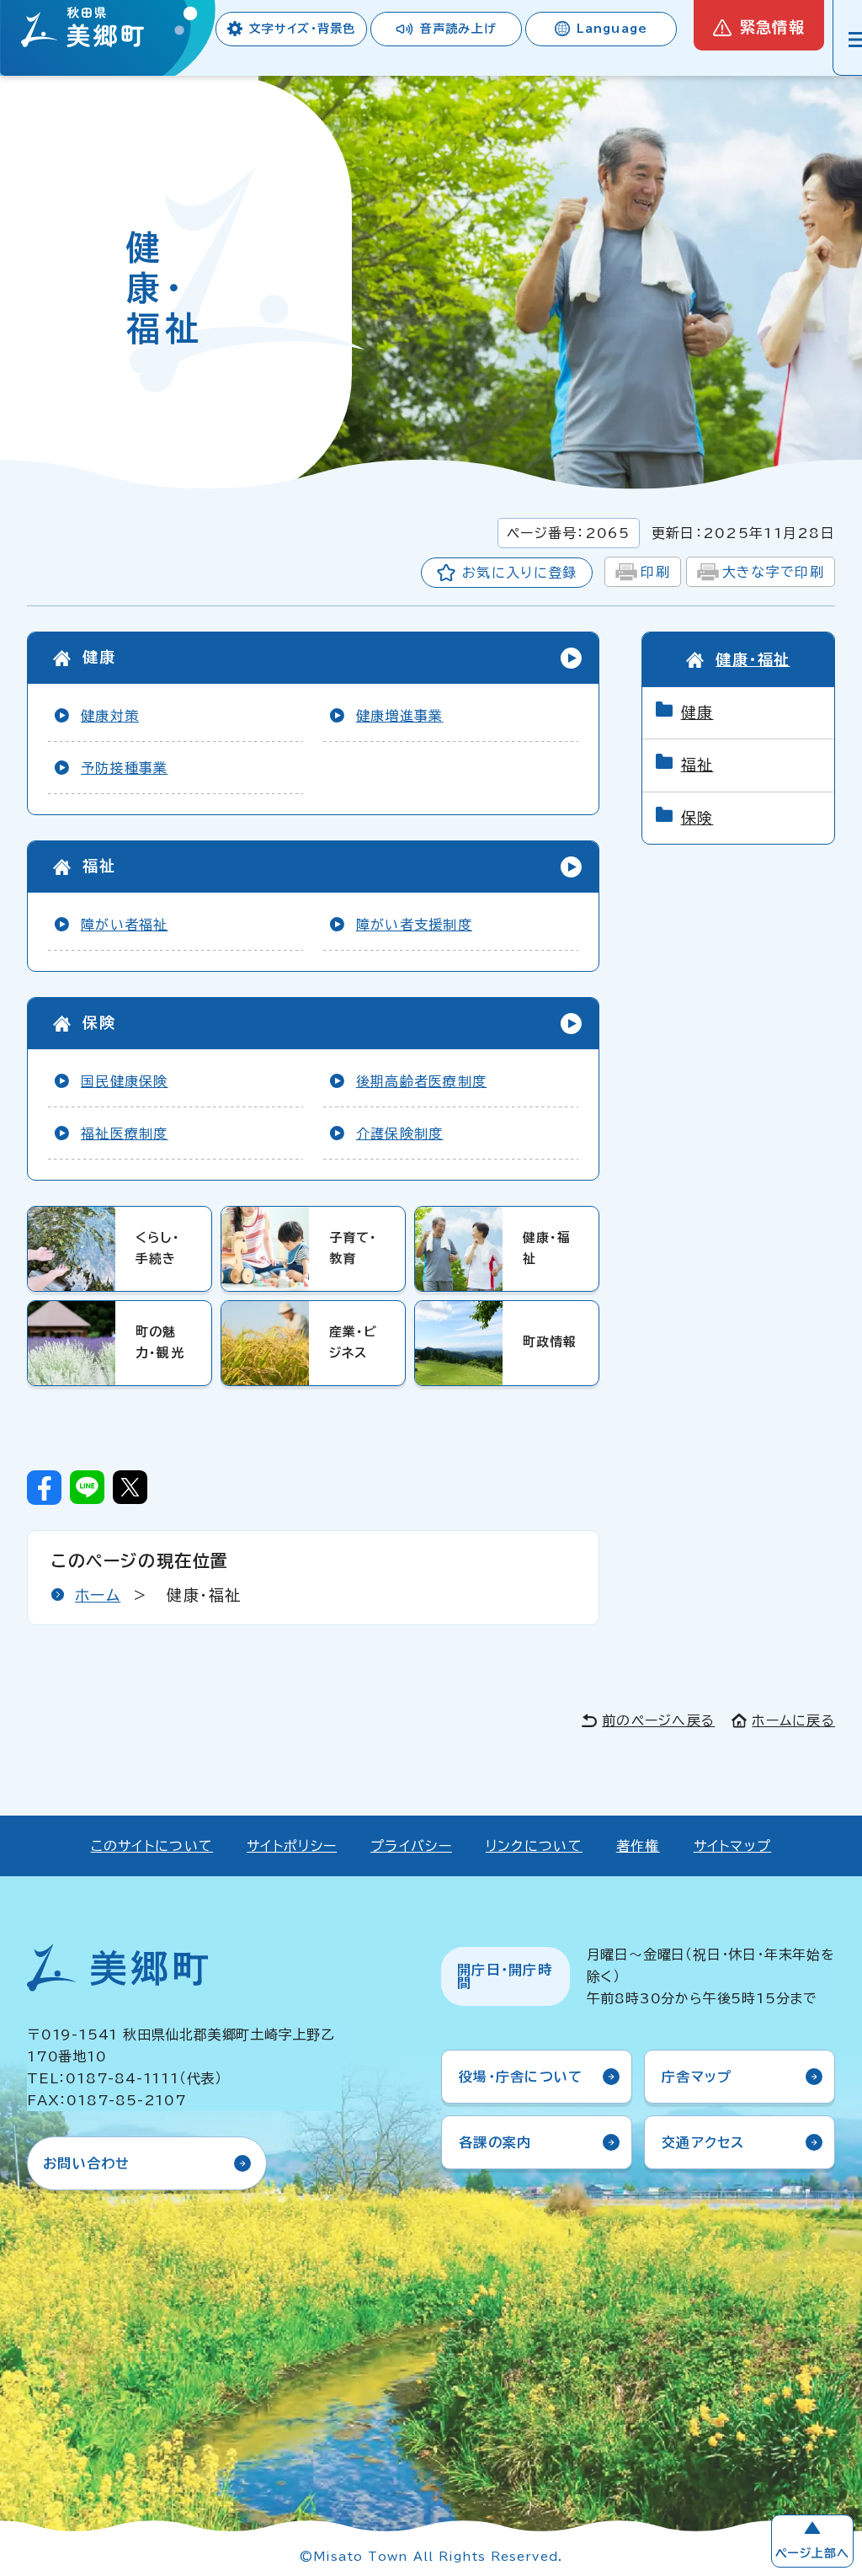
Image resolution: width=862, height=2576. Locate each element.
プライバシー (411, 1846)
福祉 (99, 866)
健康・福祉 (753, 659)
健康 (99, 657)
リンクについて (534, 1846)
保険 (99, 1022)
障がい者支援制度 (414, 925)
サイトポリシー (292, 1846)
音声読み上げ (458, 29)
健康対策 (110, 716)
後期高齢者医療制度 (422, 1081)
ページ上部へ (812, 2553)
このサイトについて (152, 1846)
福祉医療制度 (125, 1133)
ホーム (98, 1595)
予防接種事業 (125, 768)
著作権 (638, 1846)
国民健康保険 (125, 1081)
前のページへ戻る (658, 1720)
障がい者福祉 (125, 925)
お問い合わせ (87, 2163)
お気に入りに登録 (519, 573)
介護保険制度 (400, 1133)
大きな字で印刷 (773, 572)
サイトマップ (733, 1846)
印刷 (655, 572)
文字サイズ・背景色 (302, 29)
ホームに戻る (793, 1720)
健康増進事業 (400, 716)
